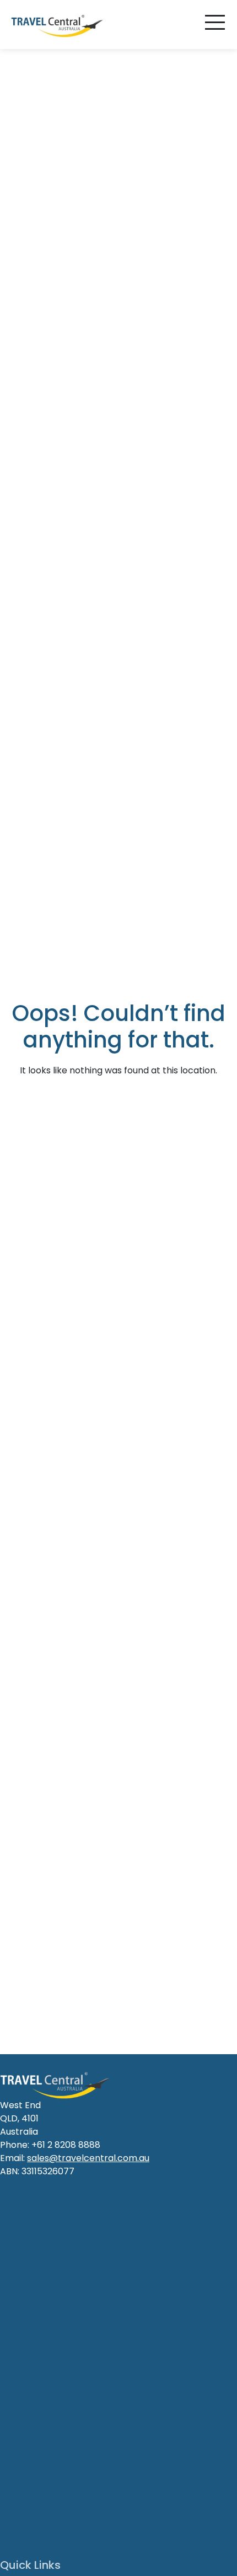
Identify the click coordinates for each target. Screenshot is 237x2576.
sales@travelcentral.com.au (88, 2158)
